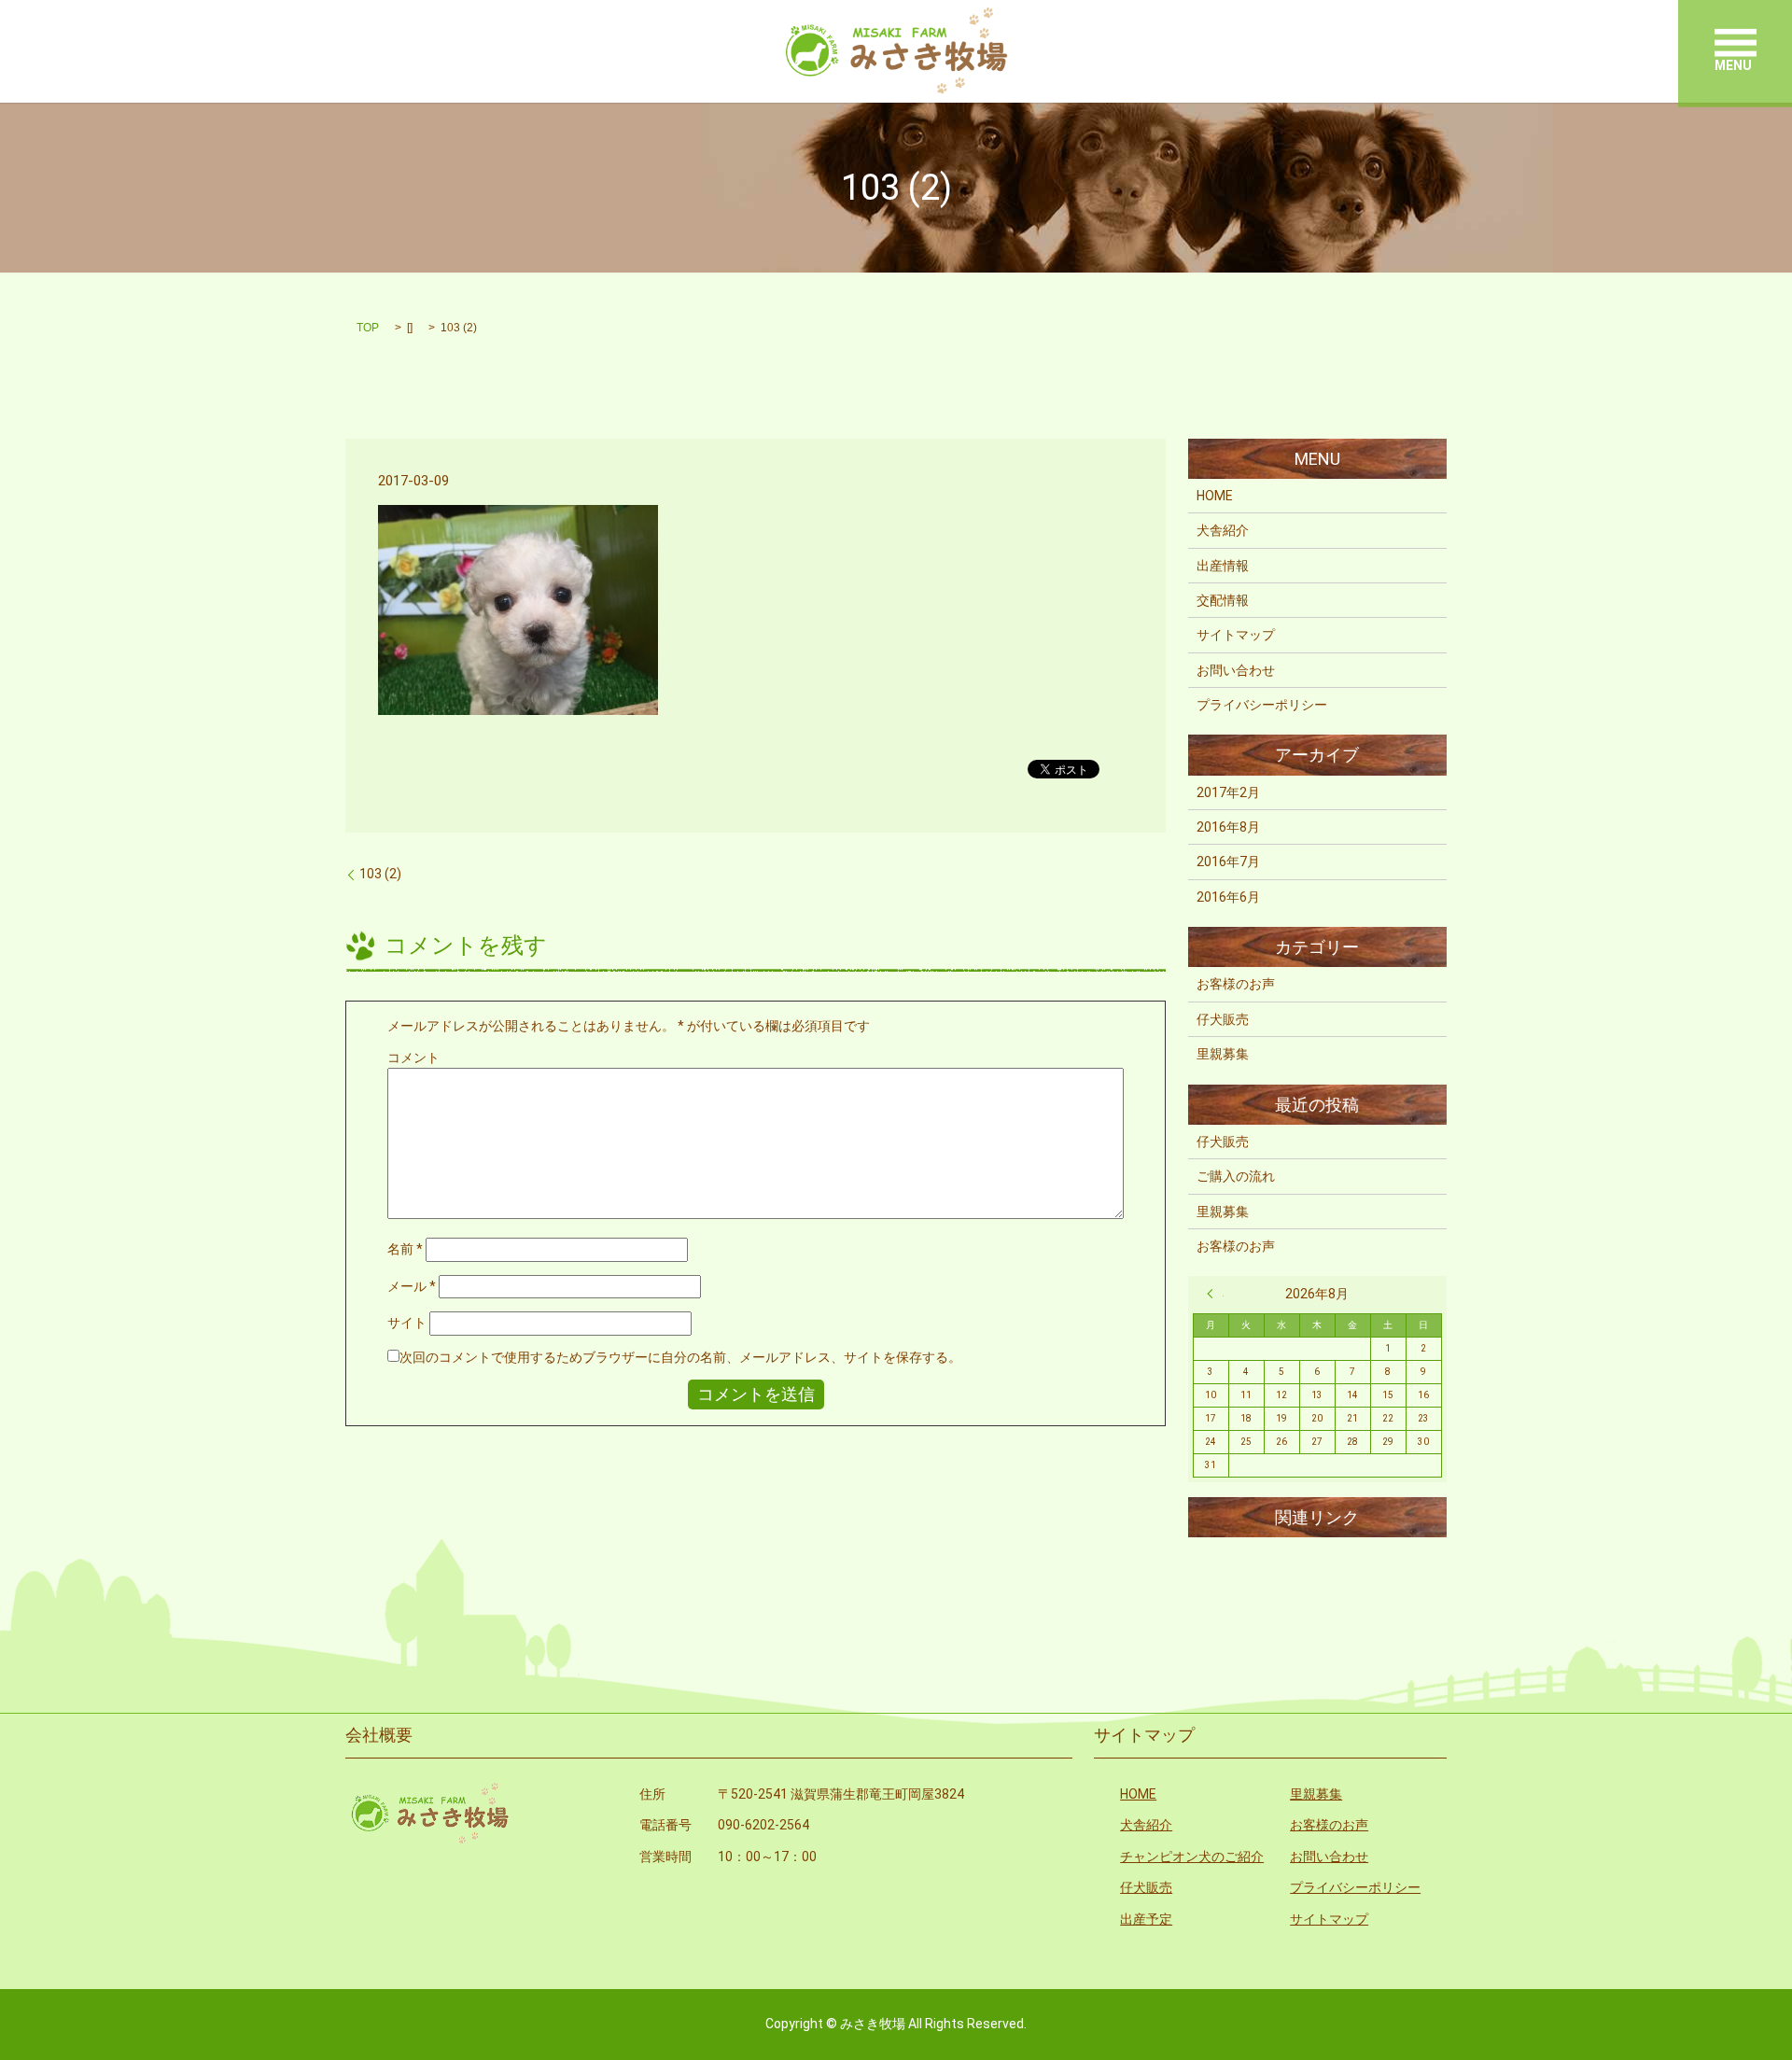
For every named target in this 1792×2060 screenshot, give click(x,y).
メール (412, 1286)
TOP (368, 328)
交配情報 (1223, 600)
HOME (1215, 496)
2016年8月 (1228, 827)
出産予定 (1146, 1919)
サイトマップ (1236, 635)
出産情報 (1223, 566)
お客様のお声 (1236, 984)
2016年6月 (1228, 897)
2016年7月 (1228, 862)
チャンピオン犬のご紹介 (1192, 1857)
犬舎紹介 (1223, 530)
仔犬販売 (1223, 1019)
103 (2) (380, 874)
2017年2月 (1228, 792)
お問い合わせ (1236, 670)
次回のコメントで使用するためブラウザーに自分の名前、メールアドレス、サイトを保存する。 (680, 1357)
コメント (413, 1058)
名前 (405, 1249)
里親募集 (1223, 1054)
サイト (407, 1323)
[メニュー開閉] (1736, 42)
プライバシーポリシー (1262, 705)
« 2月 (1215, 1294)
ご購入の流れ (1236, 1176)
